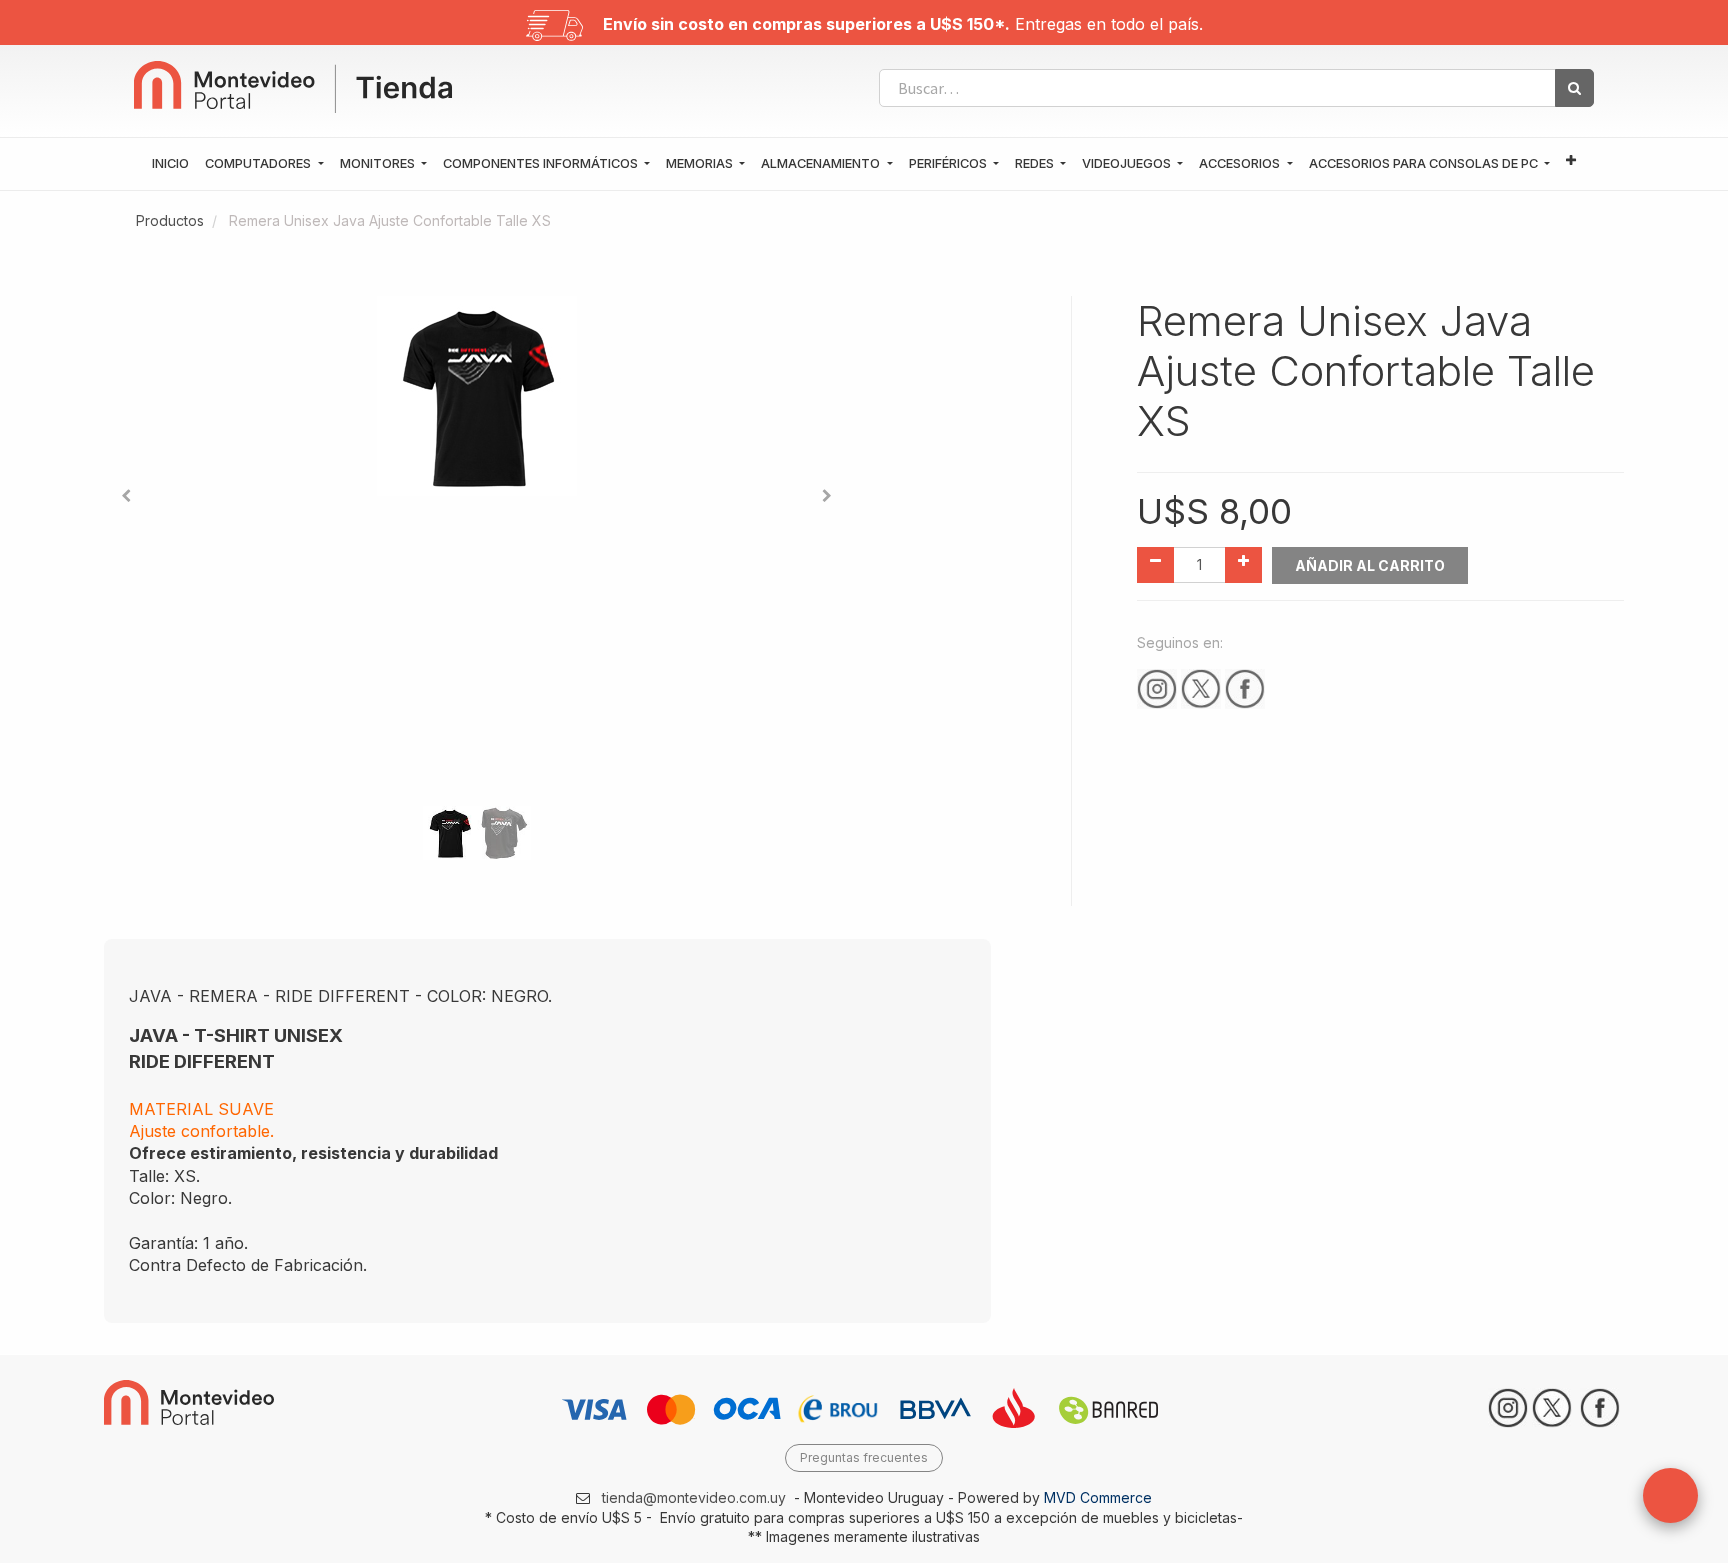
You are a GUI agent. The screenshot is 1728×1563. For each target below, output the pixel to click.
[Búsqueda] (1574, 88)
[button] (1571, 161)
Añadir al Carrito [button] (1370, 565)
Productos (170, 220)
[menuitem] (170, 164)
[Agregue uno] (1243, 565)
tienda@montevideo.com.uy (694, 1497)
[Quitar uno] (1155, 565)
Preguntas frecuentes (864, 1457)
